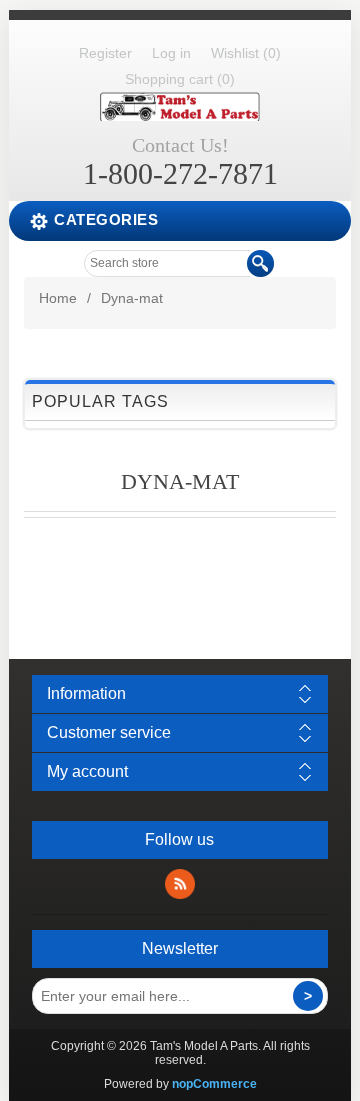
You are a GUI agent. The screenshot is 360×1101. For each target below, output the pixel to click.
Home (58, 298)
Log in (171, 53)
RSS (180, 884)
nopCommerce (214, 1084)
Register (105, 53)
